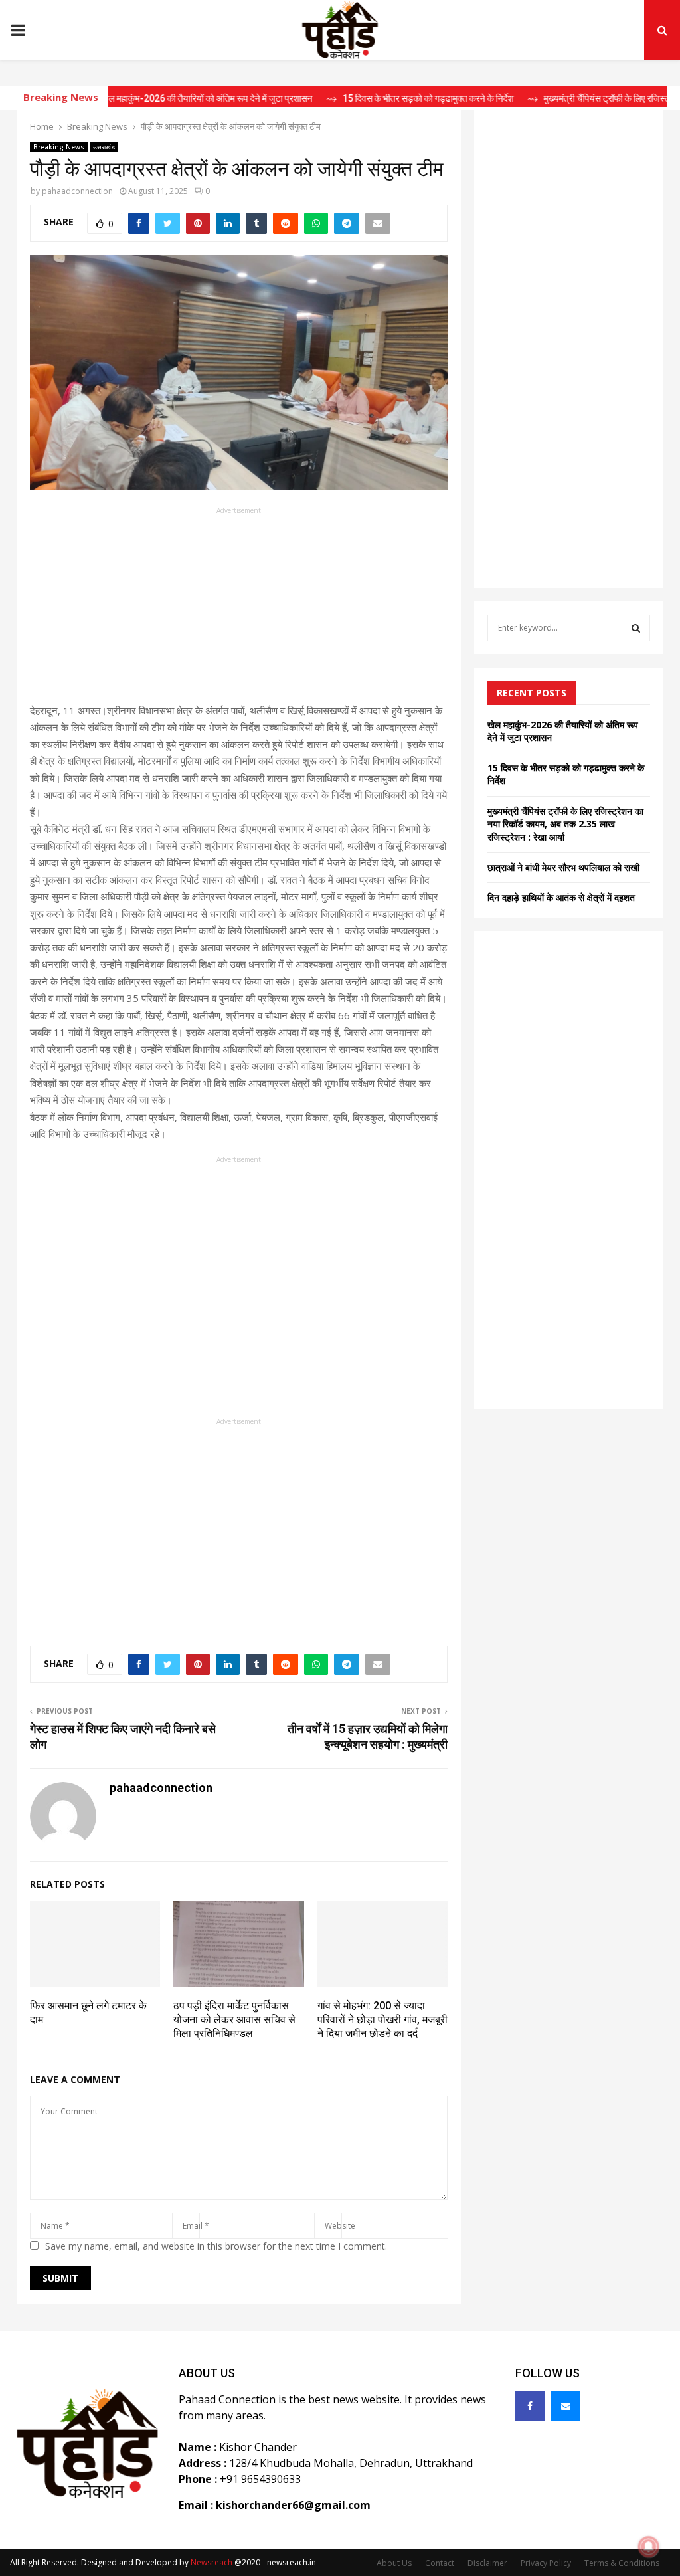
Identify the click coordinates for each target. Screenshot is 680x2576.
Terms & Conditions (622, 2563)
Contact (440, 2563)
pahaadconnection (77, 191)
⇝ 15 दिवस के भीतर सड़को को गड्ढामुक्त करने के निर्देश (379, 98)
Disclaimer (487, 2563)
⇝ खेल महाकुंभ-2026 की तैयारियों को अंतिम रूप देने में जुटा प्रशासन (158, 98)
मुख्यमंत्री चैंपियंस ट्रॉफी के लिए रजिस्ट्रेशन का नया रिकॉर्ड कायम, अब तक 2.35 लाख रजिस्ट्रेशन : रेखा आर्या (565, 824)
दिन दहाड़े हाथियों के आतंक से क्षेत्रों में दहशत (561, 897)
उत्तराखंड (104, 147)
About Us (394, 2563)
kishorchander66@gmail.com (293, 2505)
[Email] (566, 2406)
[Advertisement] (239, 609)
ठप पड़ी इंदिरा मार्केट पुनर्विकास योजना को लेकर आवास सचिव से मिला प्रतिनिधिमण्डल (234, 2020)
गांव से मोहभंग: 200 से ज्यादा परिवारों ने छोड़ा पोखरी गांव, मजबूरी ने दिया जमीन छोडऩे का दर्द (382, 2020)
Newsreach (212, 2562)
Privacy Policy (546, 2563)
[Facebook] (530, 2406)
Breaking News (59, 147)
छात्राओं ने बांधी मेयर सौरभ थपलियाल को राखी (563, 867)
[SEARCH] (636, 628)
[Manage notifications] (649, 2547)
